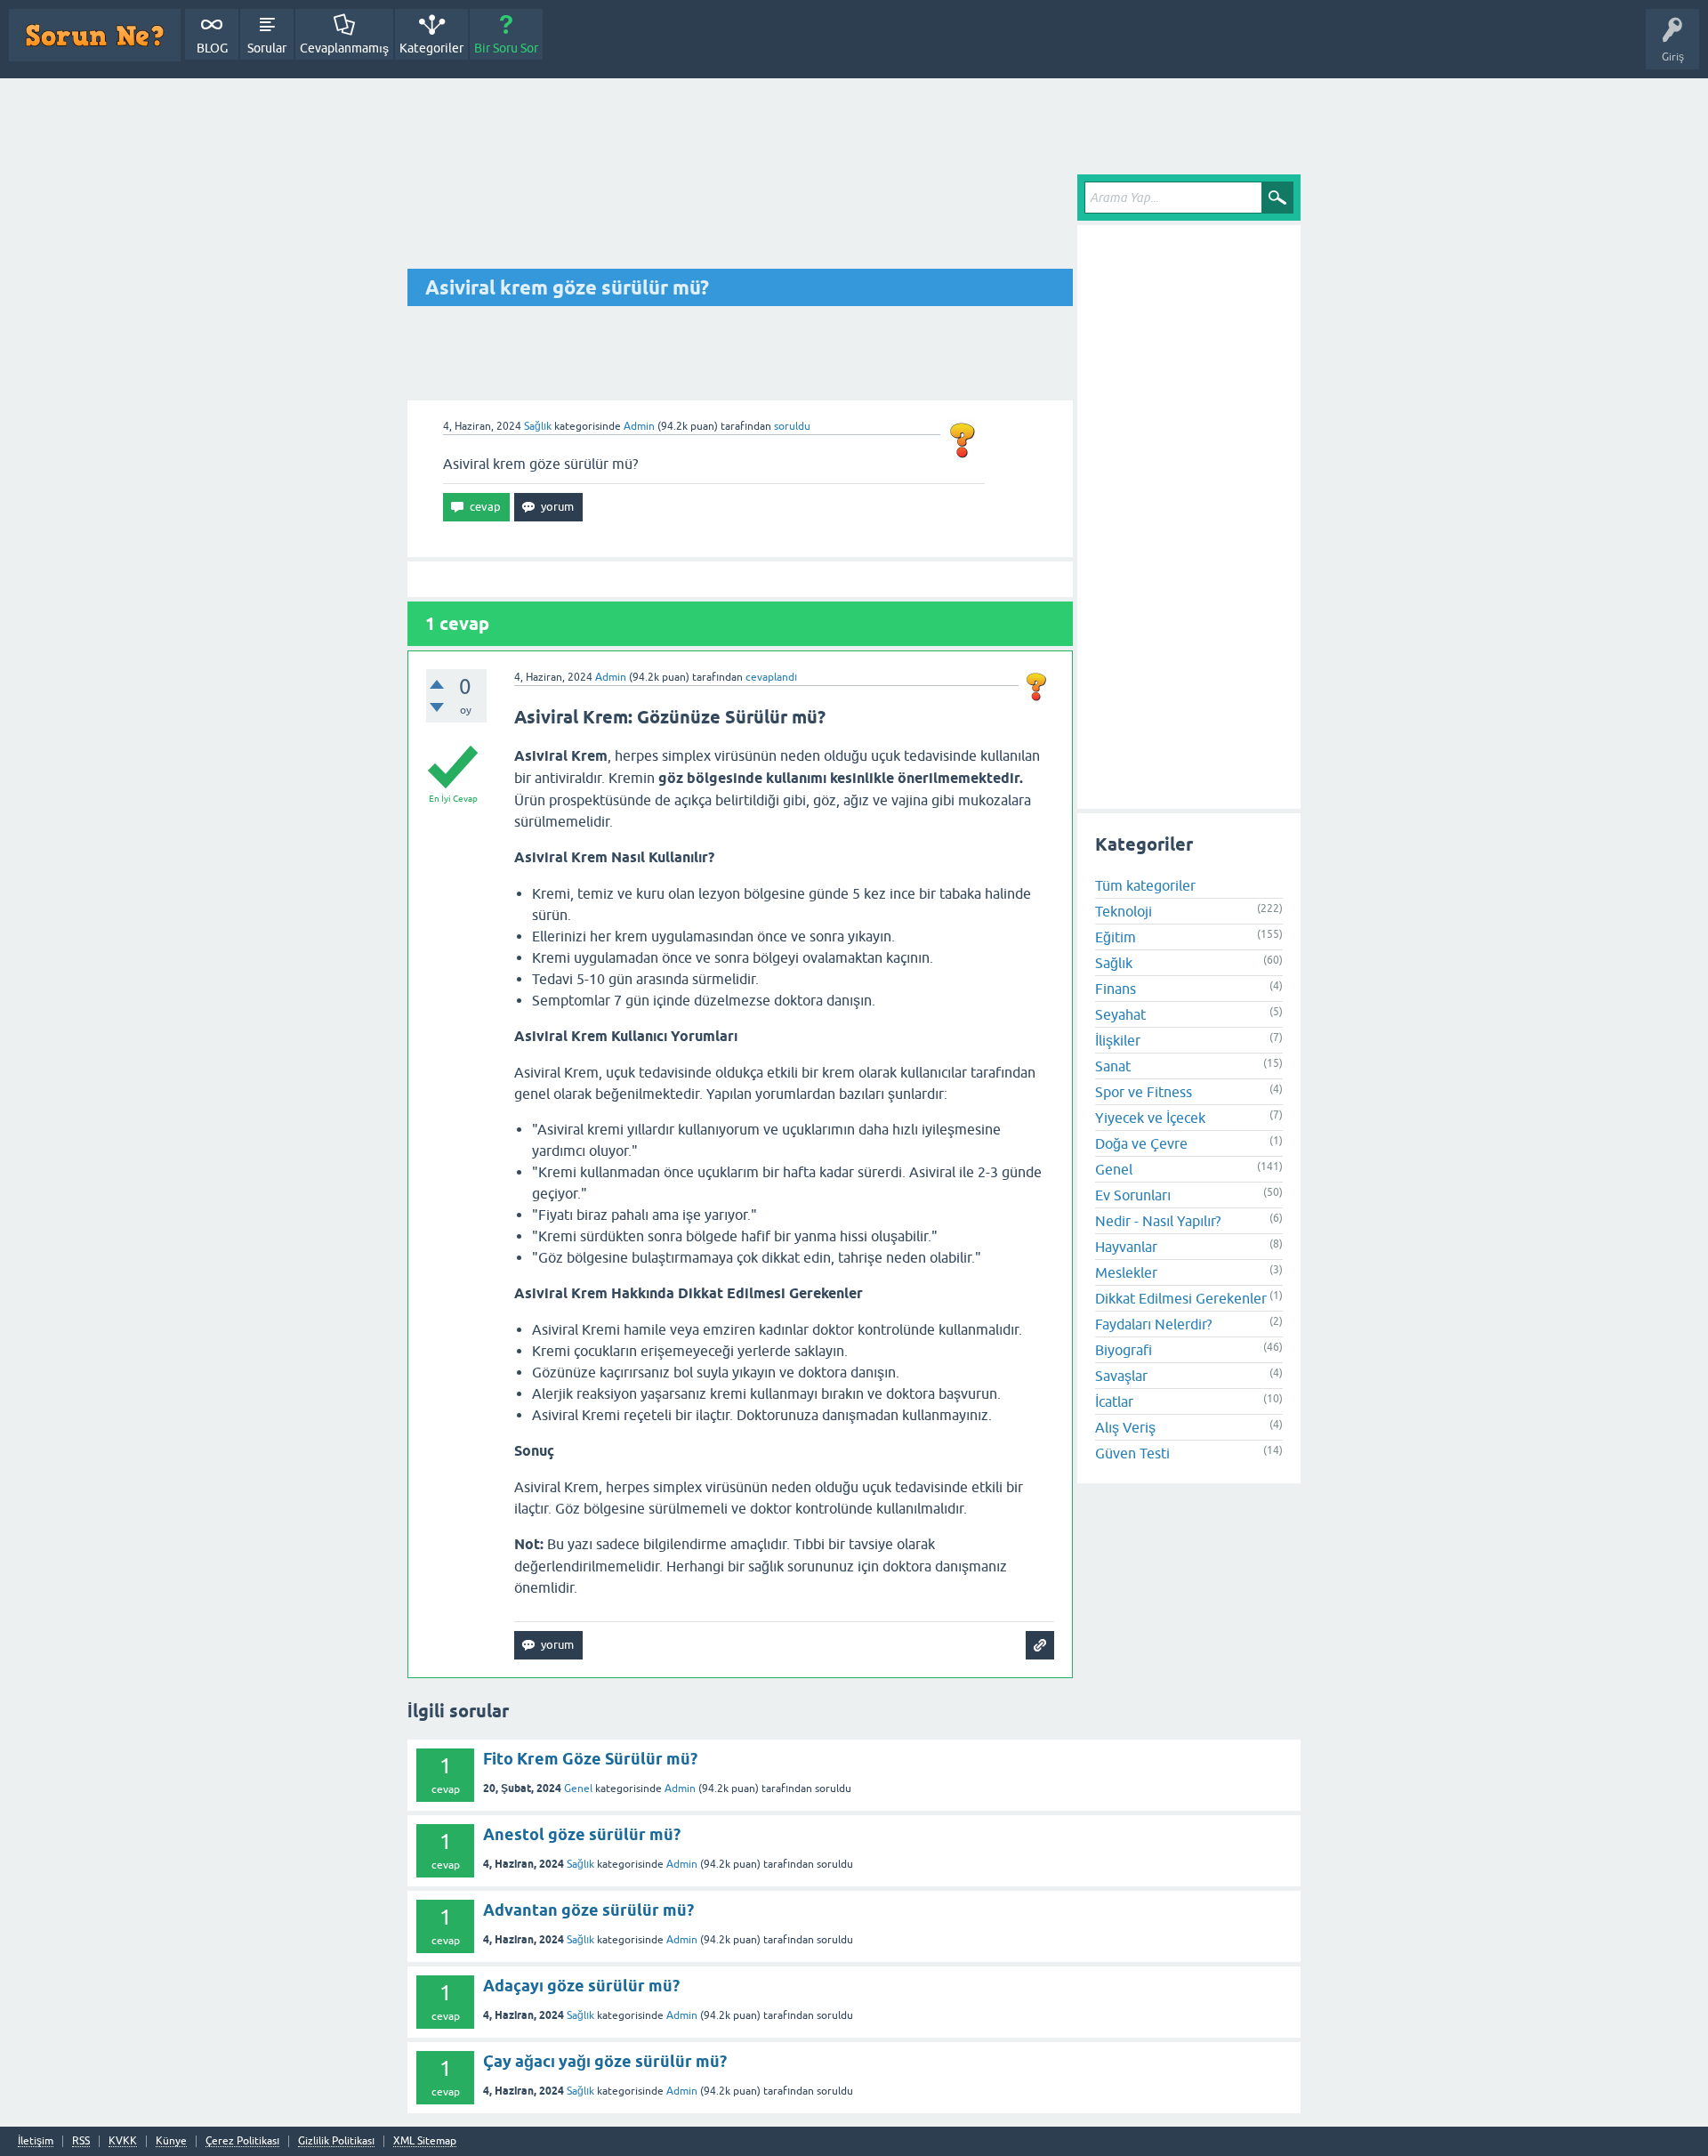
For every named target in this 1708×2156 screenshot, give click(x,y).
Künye (171, 2141)
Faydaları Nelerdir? (1153, 1323)
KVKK (123, 2141)
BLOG (212, 48)
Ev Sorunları (1133, 1194)
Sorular (267, 48)
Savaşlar (1121, 1375)
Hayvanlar (1126, 1246)
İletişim (36, 2141)
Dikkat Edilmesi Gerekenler (1181, 1297)
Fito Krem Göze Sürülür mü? (590, 1759)
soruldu (792, 426)
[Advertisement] (854, 127)
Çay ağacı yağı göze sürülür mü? (605, 2061)
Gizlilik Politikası (336, 2141)
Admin (680, 1789)
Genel (1114, 1168)
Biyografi (1124, 1349)
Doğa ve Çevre (1141, 1143)
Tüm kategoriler (1145, 884)
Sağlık (538, 426)
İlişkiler (1118, 1039)
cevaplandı (771, 677)
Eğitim (1116, 936)
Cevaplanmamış (344, 48)
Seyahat (1120, 1013)
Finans (1116, 988)
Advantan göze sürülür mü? (588, 1910)
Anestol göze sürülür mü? (582, 1834)
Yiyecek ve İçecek (1150, 1117)
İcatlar (1114, 1401)
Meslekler (1126, 1272)
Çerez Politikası (242, 2141)
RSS (81, 2141)
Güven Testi (1132, 1452)
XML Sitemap (425, 2141)
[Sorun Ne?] (95, 35)
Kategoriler (431, 48)
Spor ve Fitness (1144, 1091)
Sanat (1113, 1065)
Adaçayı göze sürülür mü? (581, 1986)
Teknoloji (1124, 910)
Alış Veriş (1125, 1426)
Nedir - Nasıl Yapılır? (1158, 1220)
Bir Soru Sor (506, 48)
